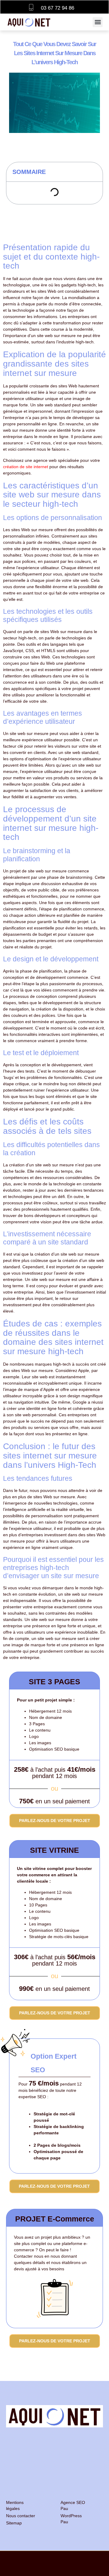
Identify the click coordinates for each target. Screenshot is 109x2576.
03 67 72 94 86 (58, 8)
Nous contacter (21, 2516)
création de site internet (26, 467)
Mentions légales (15, 2505)
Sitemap (14, 2523)
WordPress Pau (71, 2519)
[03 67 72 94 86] (31, 7)
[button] (98, 22)
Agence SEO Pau (73, 2505)
